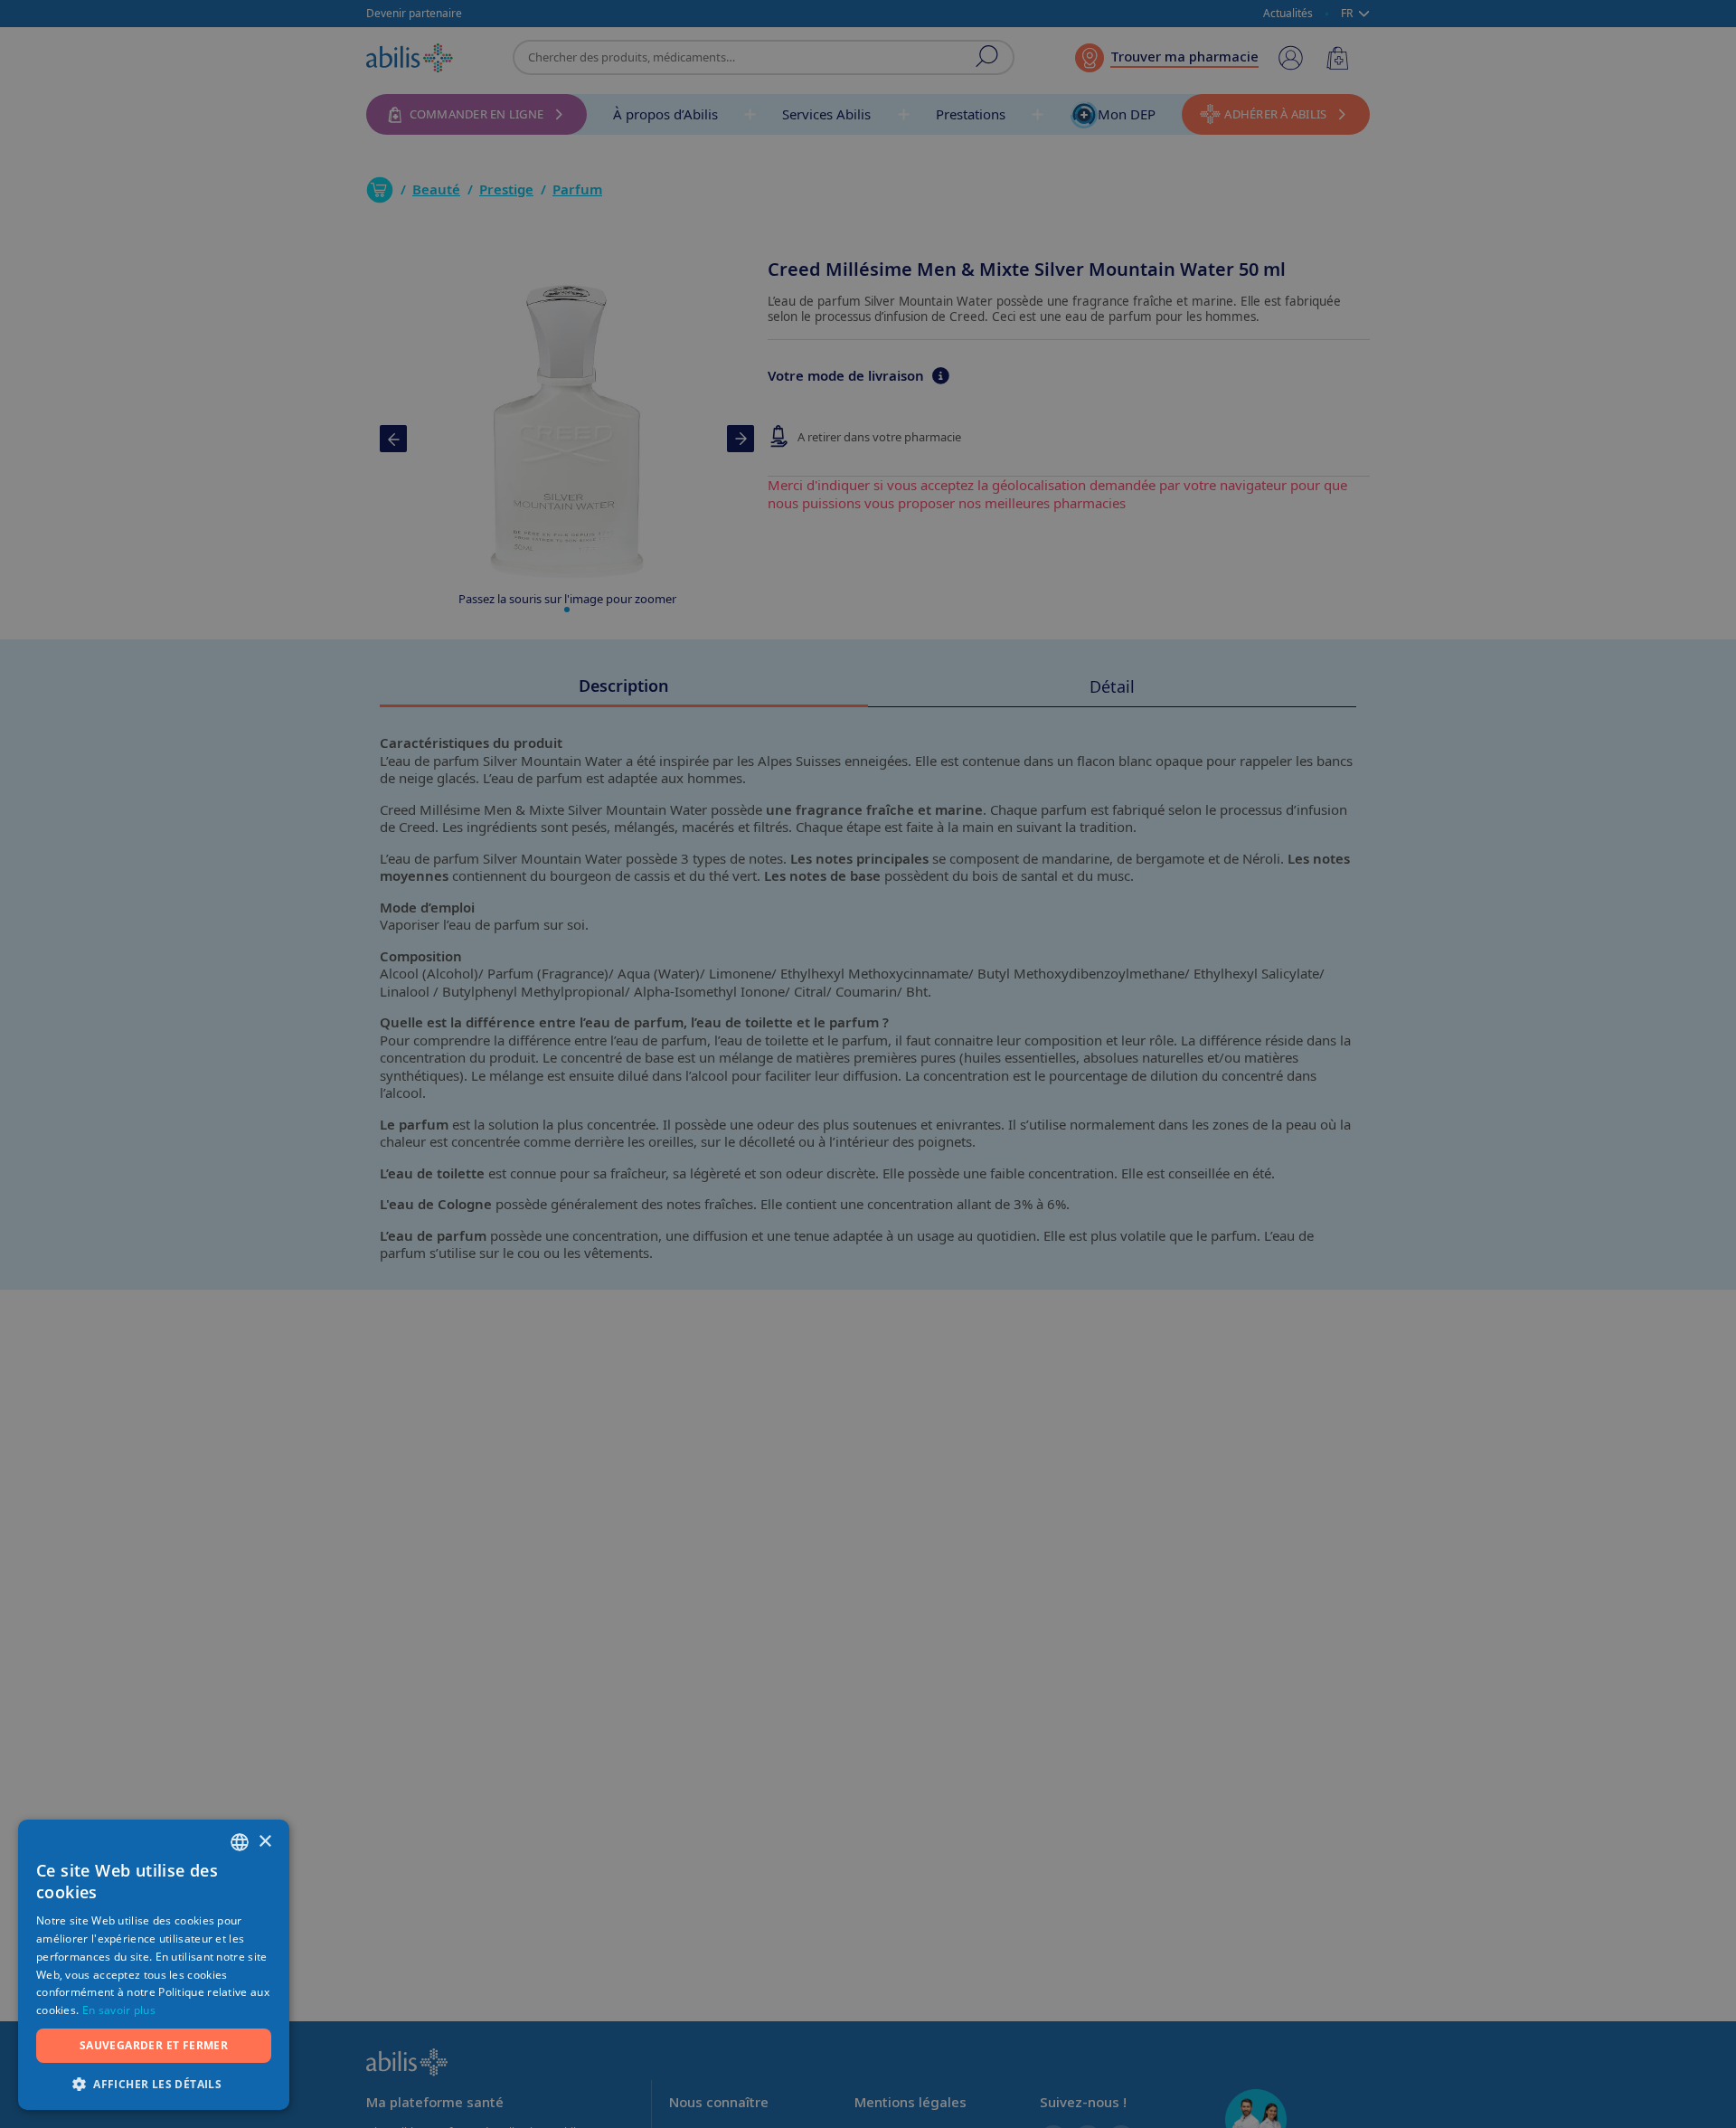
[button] (154, 2083)
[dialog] (868, 1064)
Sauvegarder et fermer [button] (154, 2045)
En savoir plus (119, 2010)
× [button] (264, 1842)
